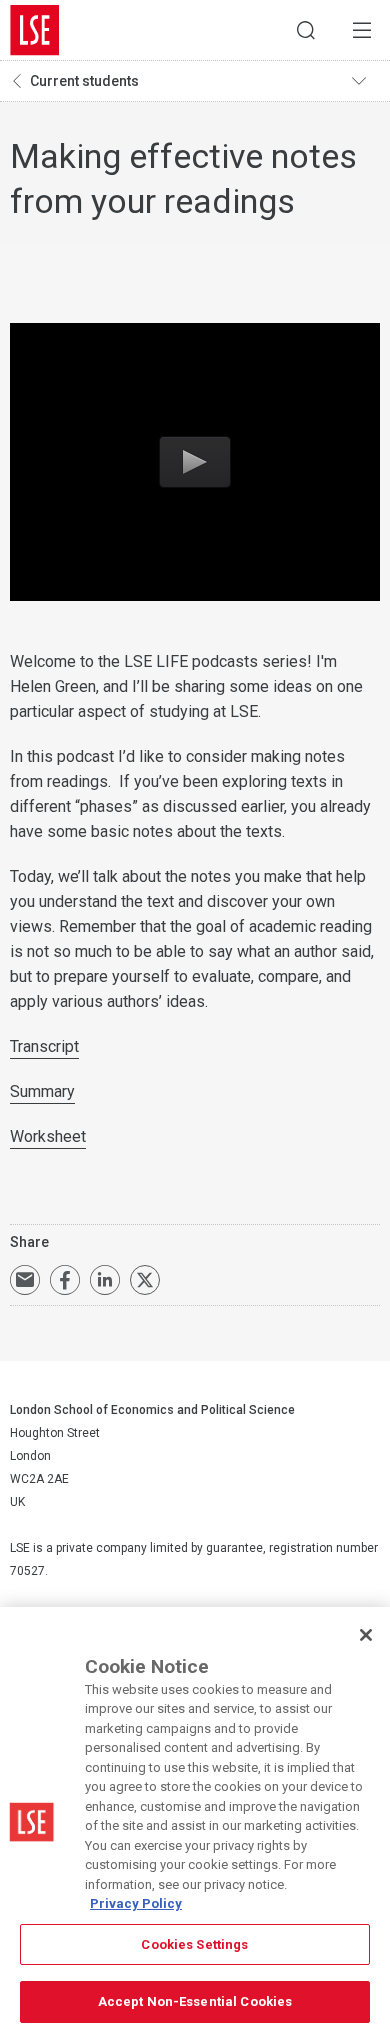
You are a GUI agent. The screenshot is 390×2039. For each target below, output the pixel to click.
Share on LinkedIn (105, 1280)
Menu (362, 30)
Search (306, 30)
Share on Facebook (65, 1280)
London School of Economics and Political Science (35, 30)
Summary (42, 1091)
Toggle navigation (366, 81)
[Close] (366, 1635)
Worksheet (48, 1136)
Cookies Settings (194, 1944)
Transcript (44, 1046)
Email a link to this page (25, 1280)
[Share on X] (145, 1280)
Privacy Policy (136, 1903)
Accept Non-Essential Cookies (195, 2001)
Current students (84, 81)
